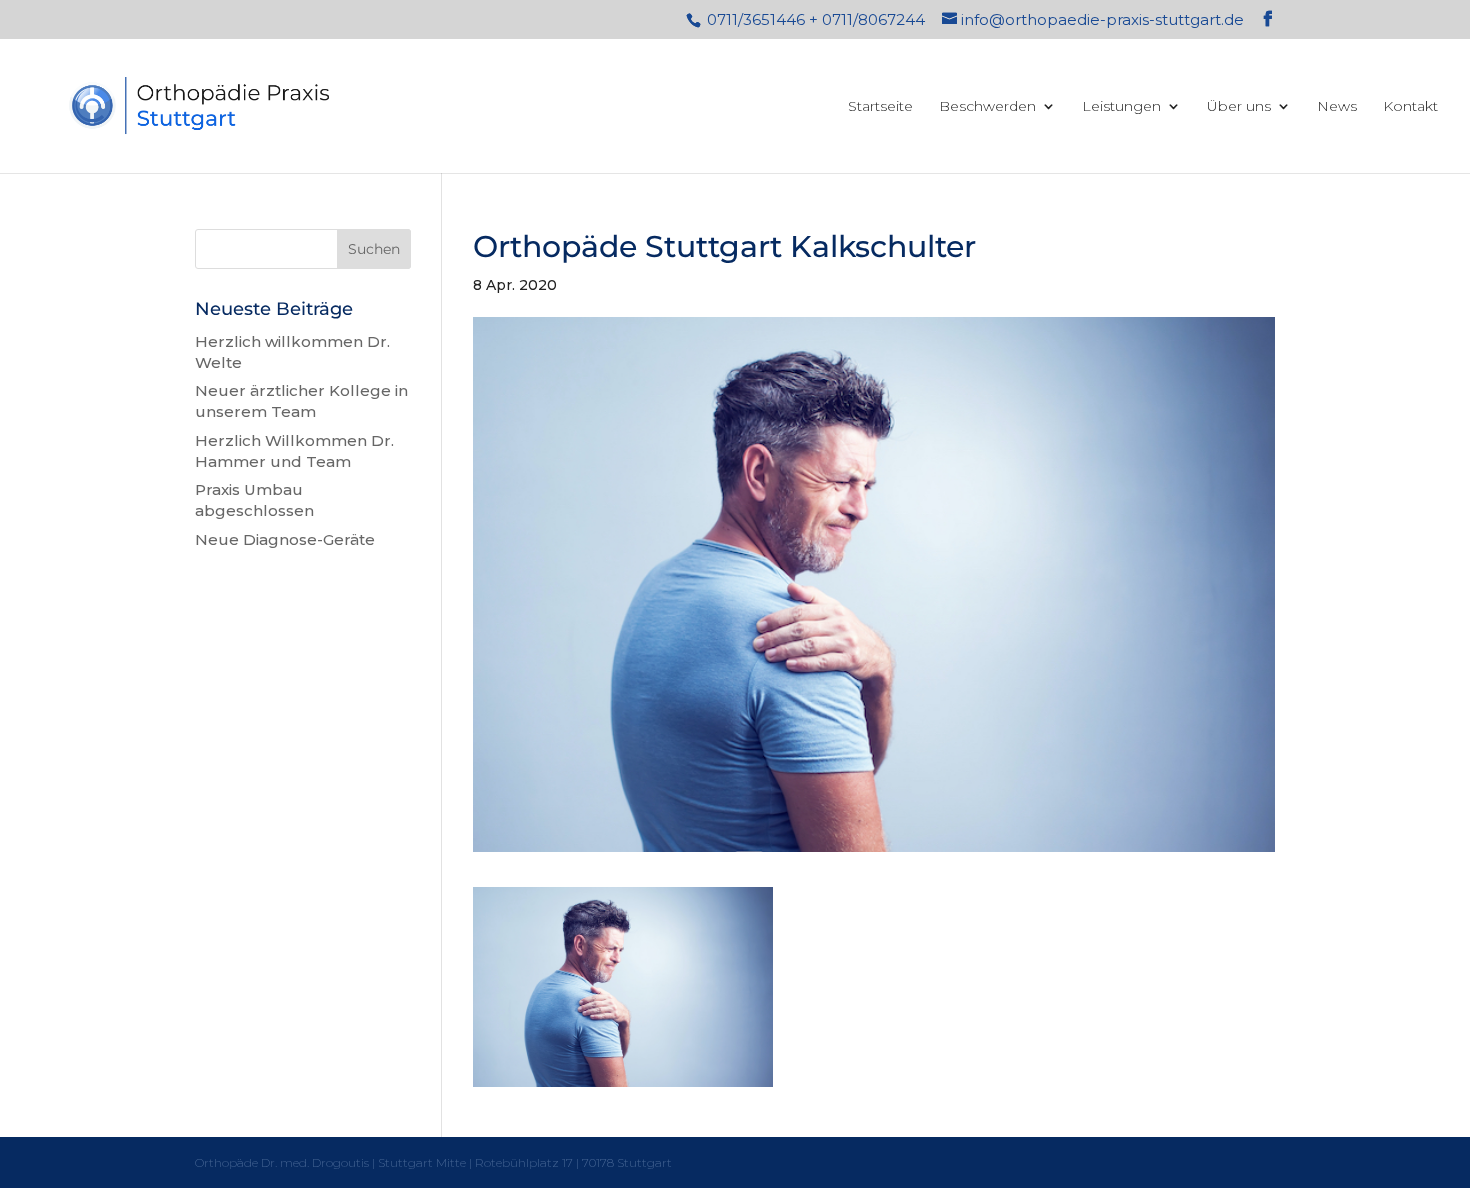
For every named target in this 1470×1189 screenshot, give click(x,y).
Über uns (1239, 107)
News (1337, 107)
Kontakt (1410, 107)
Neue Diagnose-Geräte (285, 539)
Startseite (880, 107)
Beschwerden (987, 107)
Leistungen (1121, 107)
